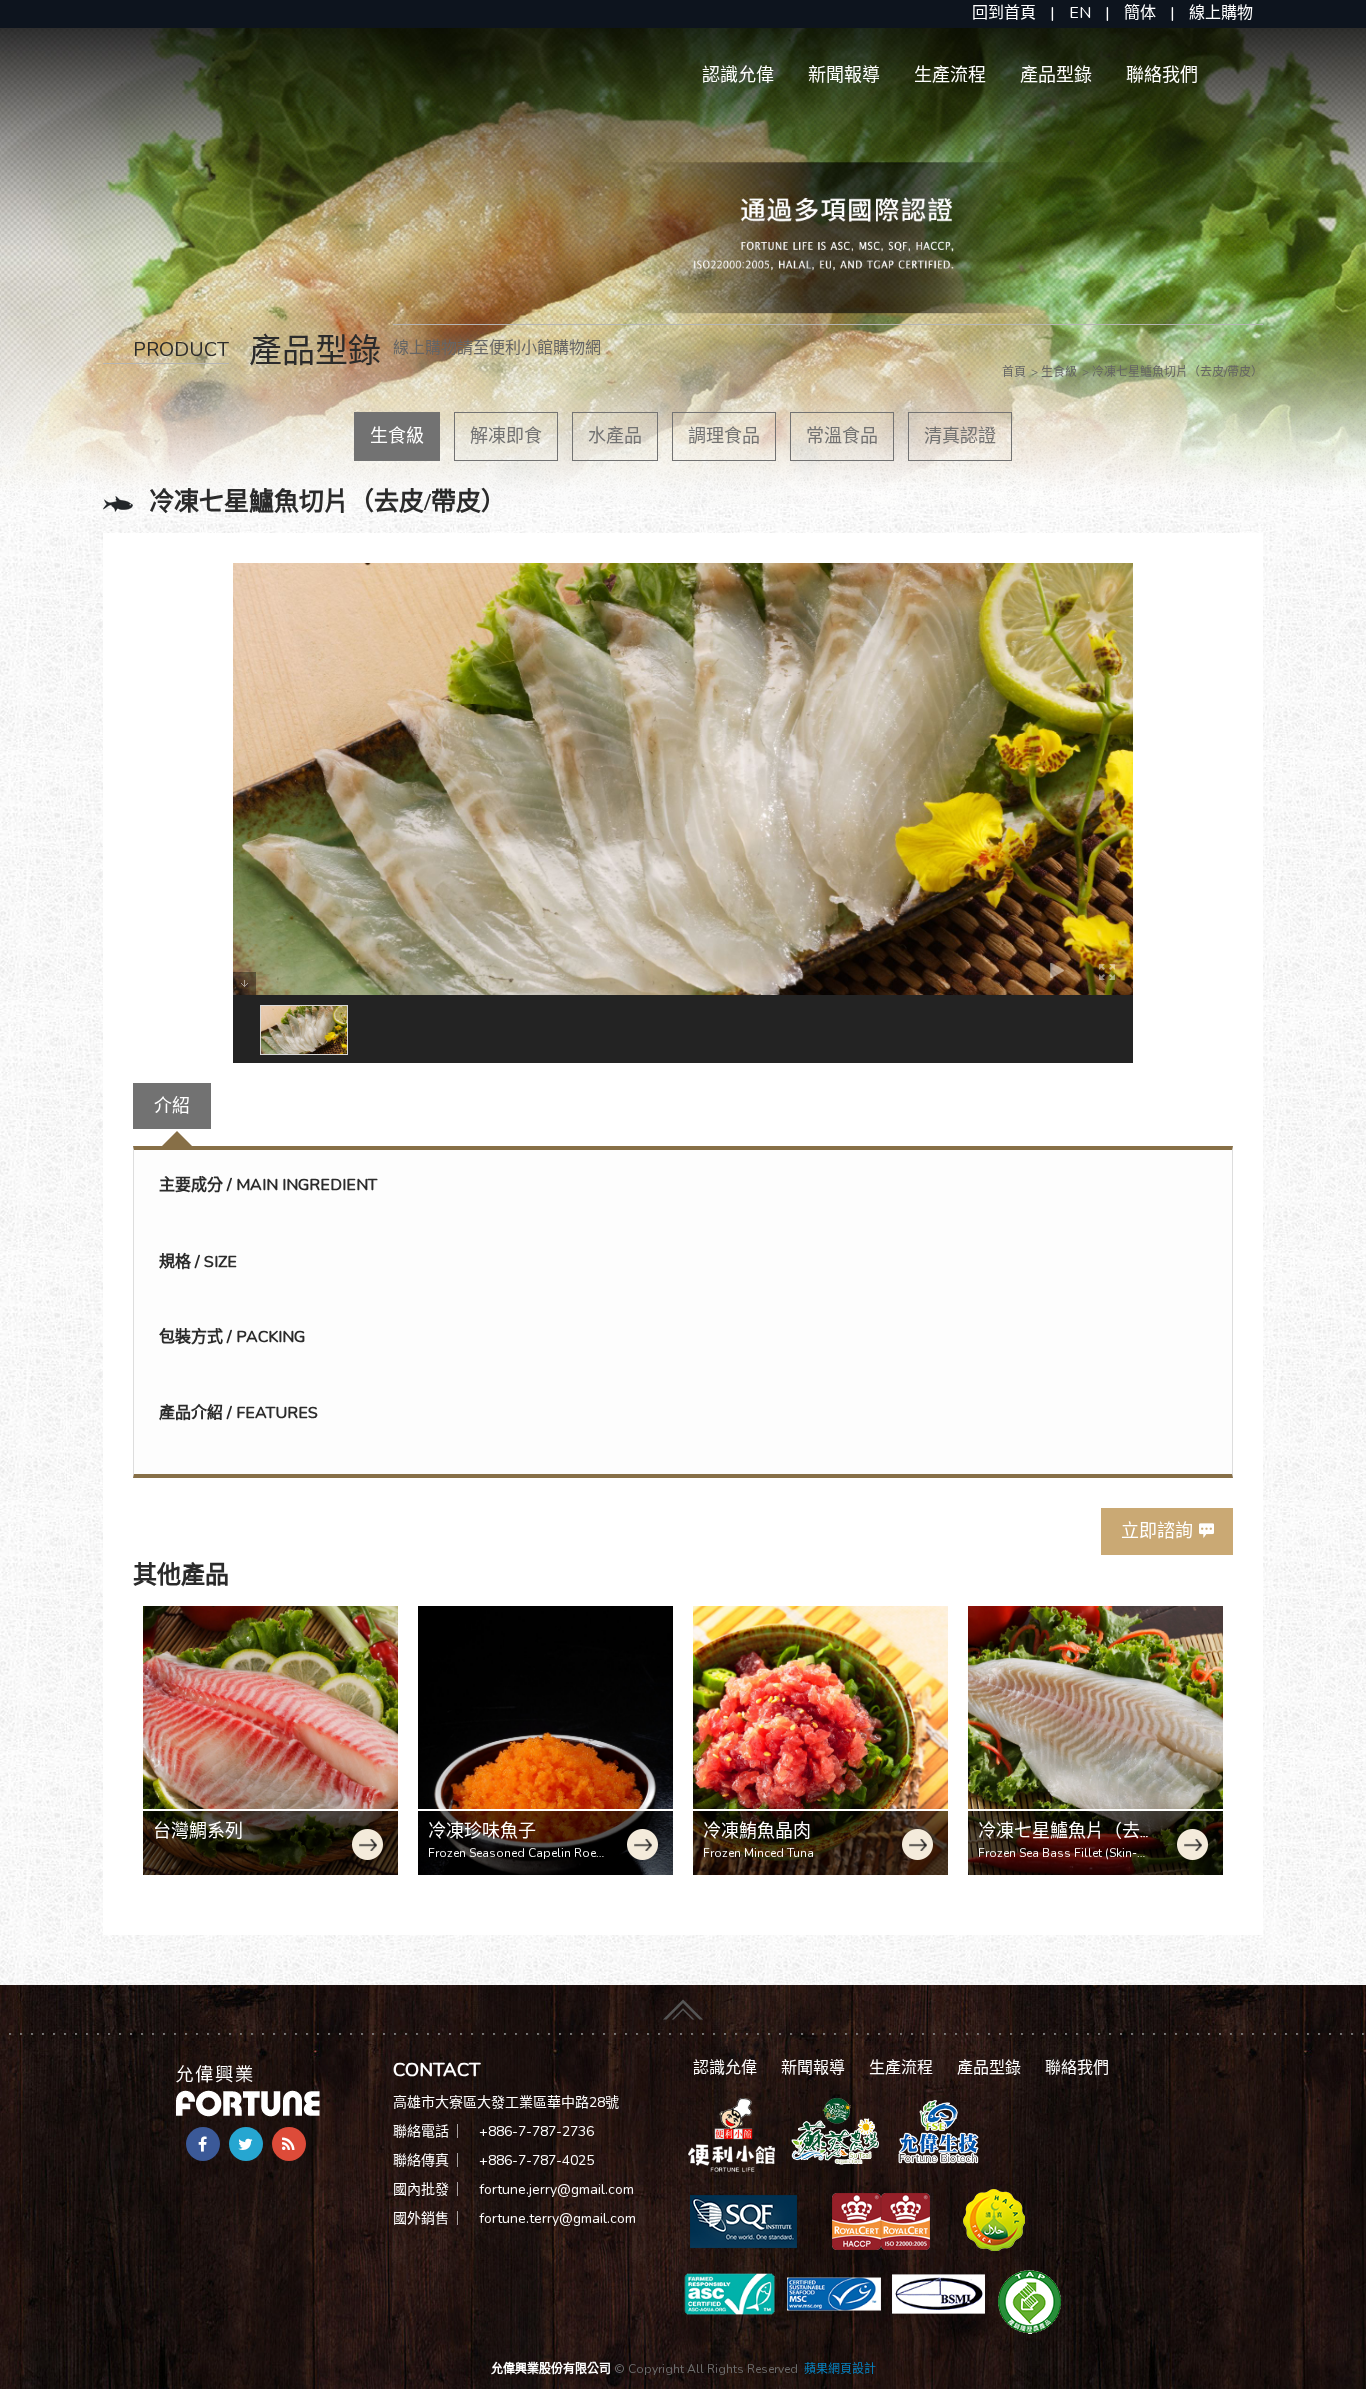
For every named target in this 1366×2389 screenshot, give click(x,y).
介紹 (172, 1106)
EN (1080, 13)
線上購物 (1221, 13)
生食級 (397, 436)
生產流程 (950, 75)
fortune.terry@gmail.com (557, 2218)
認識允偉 (738, 75)
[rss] (289, 2144)
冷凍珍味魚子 (482, 1831)
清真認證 (960, 436)
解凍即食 (506, 436)
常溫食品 (842, 436)
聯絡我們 (1162, 75)
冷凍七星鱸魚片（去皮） (1059, 1842)
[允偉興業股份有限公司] (248, 2089)
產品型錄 (1056, 75)
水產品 (615, 436)
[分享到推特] (246, 2144)
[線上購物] (731, 2134)
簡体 (1140, 13)
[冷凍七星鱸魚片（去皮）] (1095, 1740)
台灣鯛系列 (198, 1831)
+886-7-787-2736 (536, 2131)
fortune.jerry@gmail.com (556, 2189)
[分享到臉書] (203, 2144)
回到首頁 (1004, 13)
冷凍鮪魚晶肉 (757, 1831)
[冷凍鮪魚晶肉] (820, 1740)
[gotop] (683, 2003)
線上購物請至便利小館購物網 (497, 348)
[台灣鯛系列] (270, 1740)
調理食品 (724, 436)
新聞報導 (844, 75)
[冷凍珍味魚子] (545, 1740)
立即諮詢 (1157, 1531)
